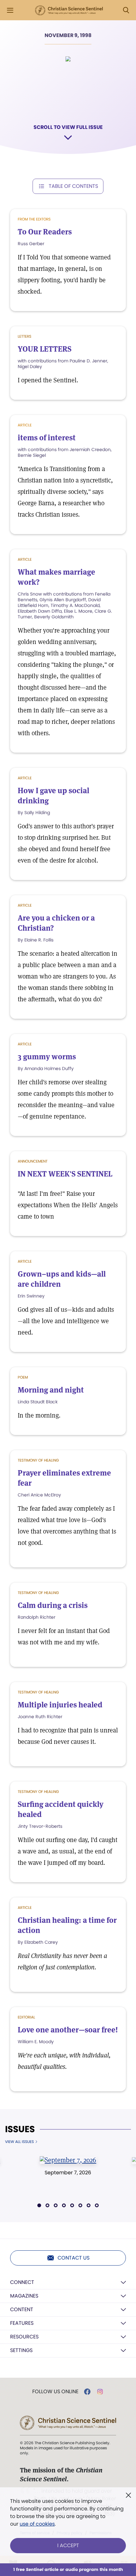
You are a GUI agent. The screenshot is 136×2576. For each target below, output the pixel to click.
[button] (39, 2205)
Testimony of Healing (38, 1460)
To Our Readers (45, 232)
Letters (25, 336)
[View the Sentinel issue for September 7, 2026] (68, 2160)
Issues (20, 2129)
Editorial (26, 2017)
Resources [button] (24, 2337)
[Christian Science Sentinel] (69, 10)
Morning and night (51, 1390)
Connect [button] (22, 2282)
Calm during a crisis (53, 1605)
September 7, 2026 (68, 2173)
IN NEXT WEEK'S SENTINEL (65, 1174)
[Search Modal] (126, 10)
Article (25, 559)
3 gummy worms (47, 1057)
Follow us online (55, 2392)
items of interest (47, 438)
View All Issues (19, 2142)
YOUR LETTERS (45, 349)
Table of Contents (73, 186)
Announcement (33, 1161)
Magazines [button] (24, 2296)
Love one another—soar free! (68, 2030)
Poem (23, 1377)
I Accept (68, 2545)
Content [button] (22, 2309)
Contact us (74, 2258)
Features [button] (22, 2323)
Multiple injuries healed (60, 1705)
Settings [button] (21, 2350)
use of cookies (37, 2524)
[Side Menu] (10, 10)
